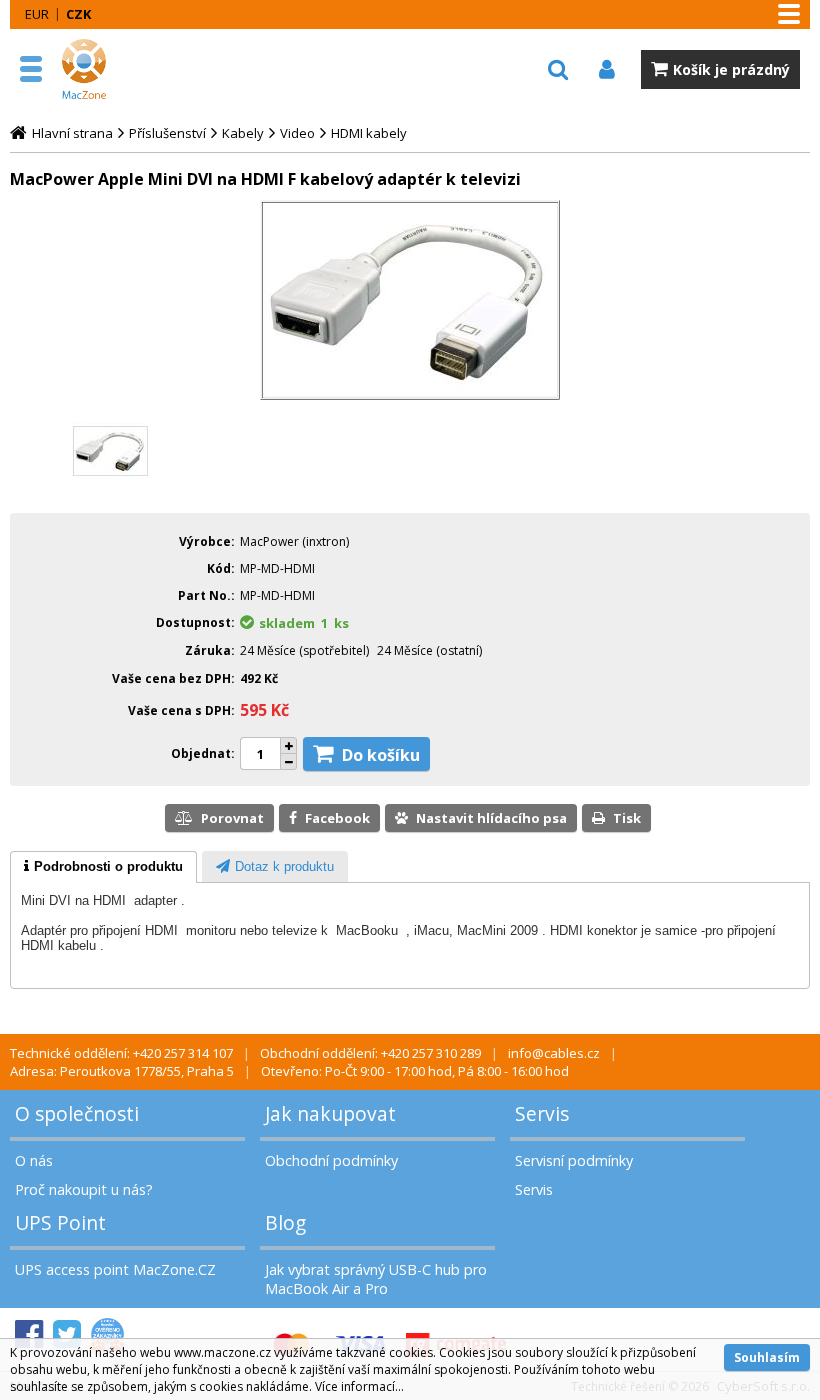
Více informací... (359, 1386)
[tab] (103, 867)
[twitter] (67, 1334)
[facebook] (29, 1334)
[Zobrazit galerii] (410, 395)
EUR (37, 14)
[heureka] (107, 1334)
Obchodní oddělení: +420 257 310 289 (370, 1053)
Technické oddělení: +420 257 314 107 (121, 1053)
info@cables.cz (554, 1053)
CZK (78, 14)
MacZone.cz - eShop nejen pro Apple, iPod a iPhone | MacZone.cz (105, 69)
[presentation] (103, 867)
